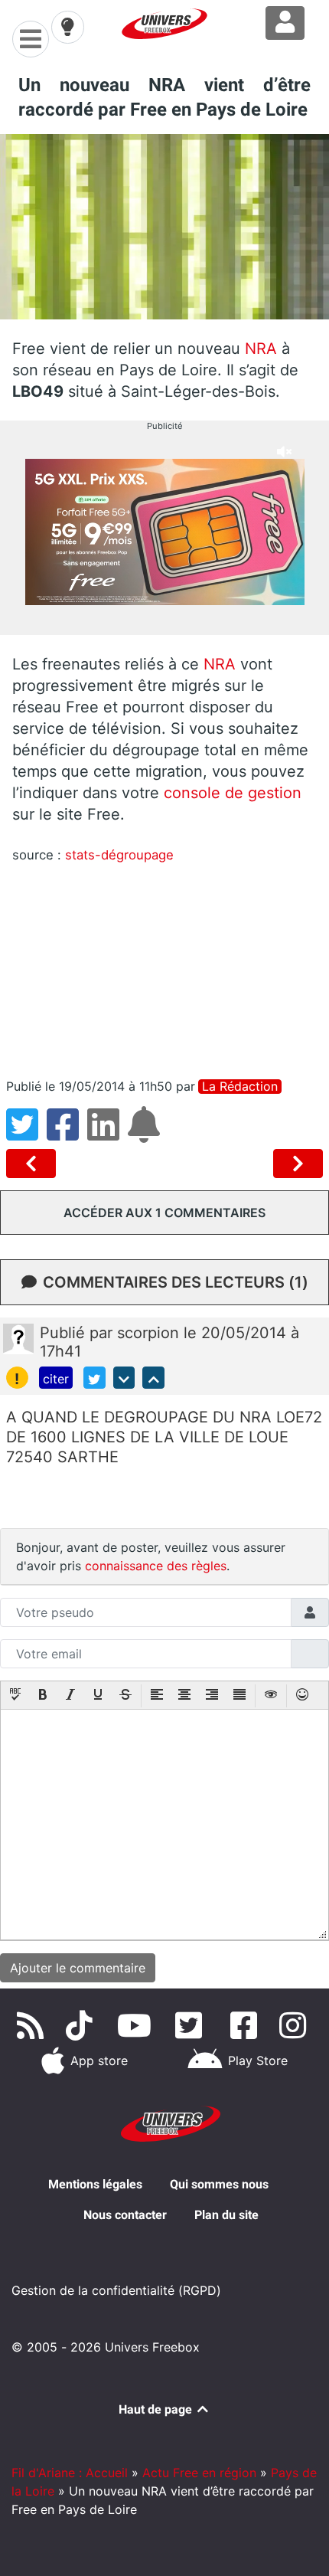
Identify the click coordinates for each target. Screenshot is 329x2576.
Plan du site (226, 2215)
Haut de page (157, 2409)
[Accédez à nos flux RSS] (33, 2025)
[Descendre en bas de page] (124, 1378)
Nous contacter (125, 2215)
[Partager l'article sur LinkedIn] (107, 1134)
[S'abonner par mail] (146, 1134)
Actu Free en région (199, 2473)
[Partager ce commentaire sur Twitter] (94, 1378)
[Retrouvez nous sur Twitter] (192, 2025)
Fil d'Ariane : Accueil (70, 2473)
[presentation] (15, 1696)
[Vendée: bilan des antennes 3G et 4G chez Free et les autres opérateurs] (34, 1164)
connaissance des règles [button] (156, 1566)
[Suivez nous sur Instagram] (296, 2025)
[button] (15, 1696)
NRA (261, 349)
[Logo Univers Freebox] (164, 24)
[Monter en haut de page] (153, 1378)
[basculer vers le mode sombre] (67, 27)
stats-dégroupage (119, 855)
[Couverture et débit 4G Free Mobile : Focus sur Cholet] (298, 1164)
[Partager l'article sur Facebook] (67, 1134)
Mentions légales (95, 2184)
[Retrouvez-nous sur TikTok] (82, 2025)
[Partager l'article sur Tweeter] (26, 1134)
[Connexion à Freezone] (285, 23)
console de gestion (230, 793)
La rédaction (240, 1087)
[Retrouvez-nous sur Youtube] (137, 2025)
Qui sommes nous (219, 2184)
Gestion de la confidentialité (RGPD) (116, 2290)
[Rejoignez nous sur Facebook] (247, 2025)
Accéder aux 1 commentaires (164, 1213)
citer (56, 1379)
